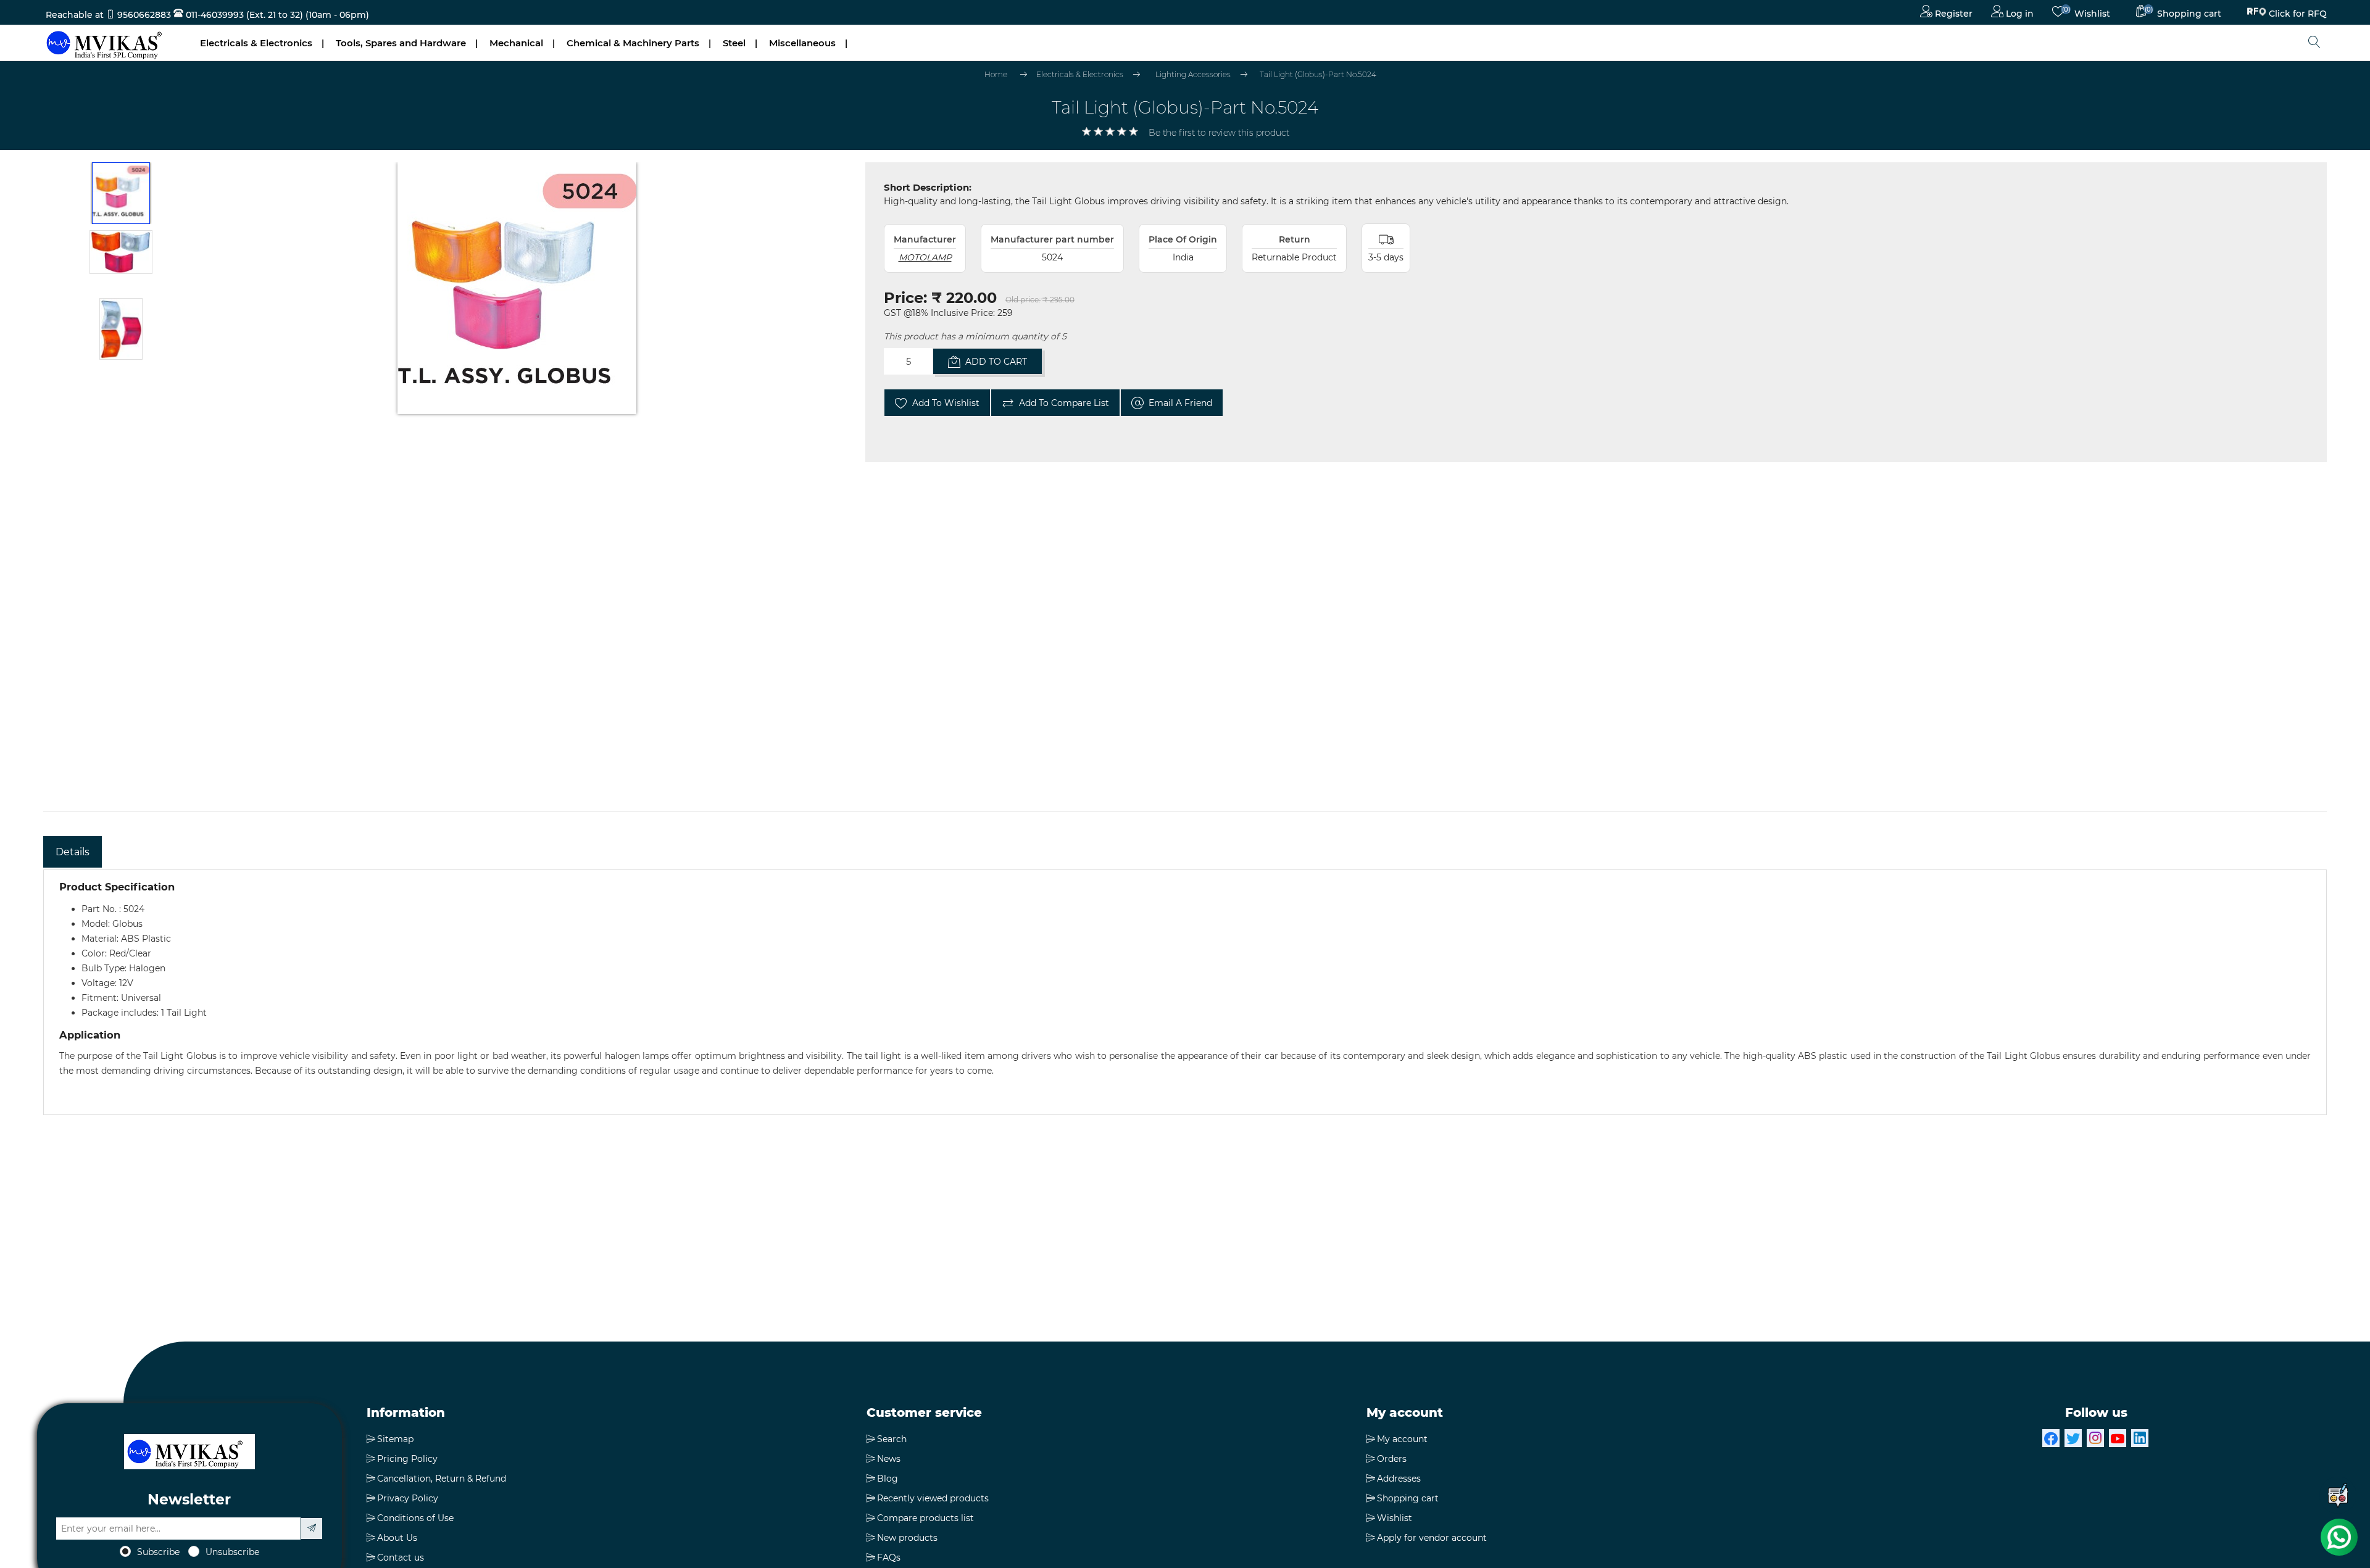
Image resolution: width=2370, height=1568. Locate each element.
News (889, 1459)
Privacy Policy (408, 1498)
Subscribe (158, 1552)
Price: (905, 298)
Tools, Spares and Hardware (401, 43)
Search (892, 1439)
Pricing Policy (407, 1459)
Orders (1392, 1459)
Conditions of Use (415, 1518)
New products (907, 1538)
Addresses (1399, 1479)
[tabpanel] (1185, 992)
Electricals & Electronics (256, 43)
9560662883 (144, 15)
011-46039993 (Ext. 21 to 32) (243, 15)
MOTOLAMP (925, 257)
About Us (397, 1538)
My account (1402, 1439)
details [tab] (73, 852)
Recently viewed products (933, 1498)
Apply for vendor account (1432, 1538)
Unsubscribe (232, 1552)
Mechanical (516, 43)
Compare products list (925, 1518)
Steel (734, 43)
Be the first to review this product (1219, 133)
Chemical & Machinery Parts (633, 43)
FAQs (889, 1558)
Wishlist (1395, 1518)
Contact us (401, 1558)
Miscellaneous (802, 43)
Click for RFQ (2298, 11)
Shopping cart (1408, 1498)
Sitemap (395, 1439)
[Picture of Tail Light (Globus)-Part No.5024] (121, 193)
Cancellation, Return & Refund (442, 1479)
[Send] (312, 1529)
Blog (888, 1479)
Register (1952, 14)
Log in (2019, 14)
